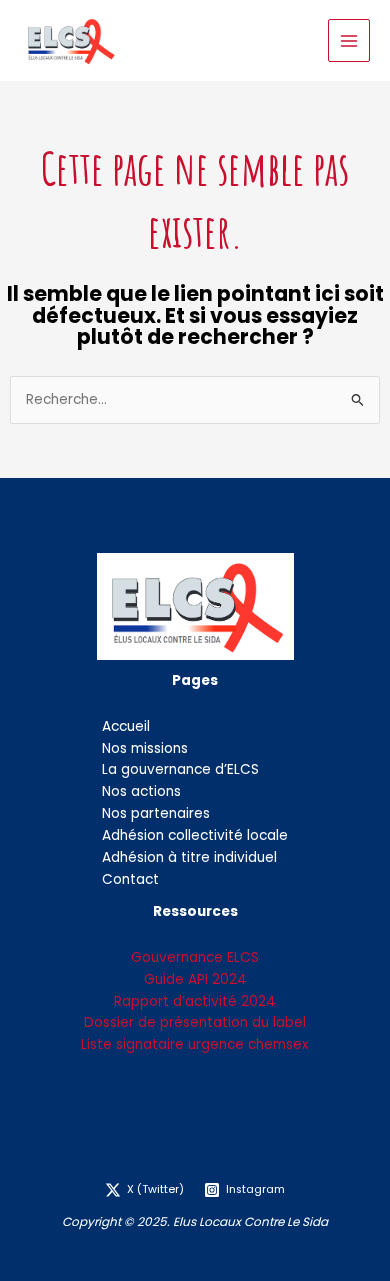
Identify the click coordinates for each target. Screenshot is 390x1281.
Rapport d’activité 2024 (195, 1001)
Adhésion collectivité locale (195, 835)
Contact (130, 879)
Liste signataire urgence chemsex (195, 1044)
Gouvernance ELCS (195, 957)
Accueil (126, 726)
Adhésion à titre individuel (189, 857)
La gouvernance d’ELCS (180, 769)
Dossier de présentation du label (195, 1022)
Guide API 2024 (195, 979)
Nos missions (145, 748)
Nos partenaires (156, 813)
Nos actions (141, 791)
